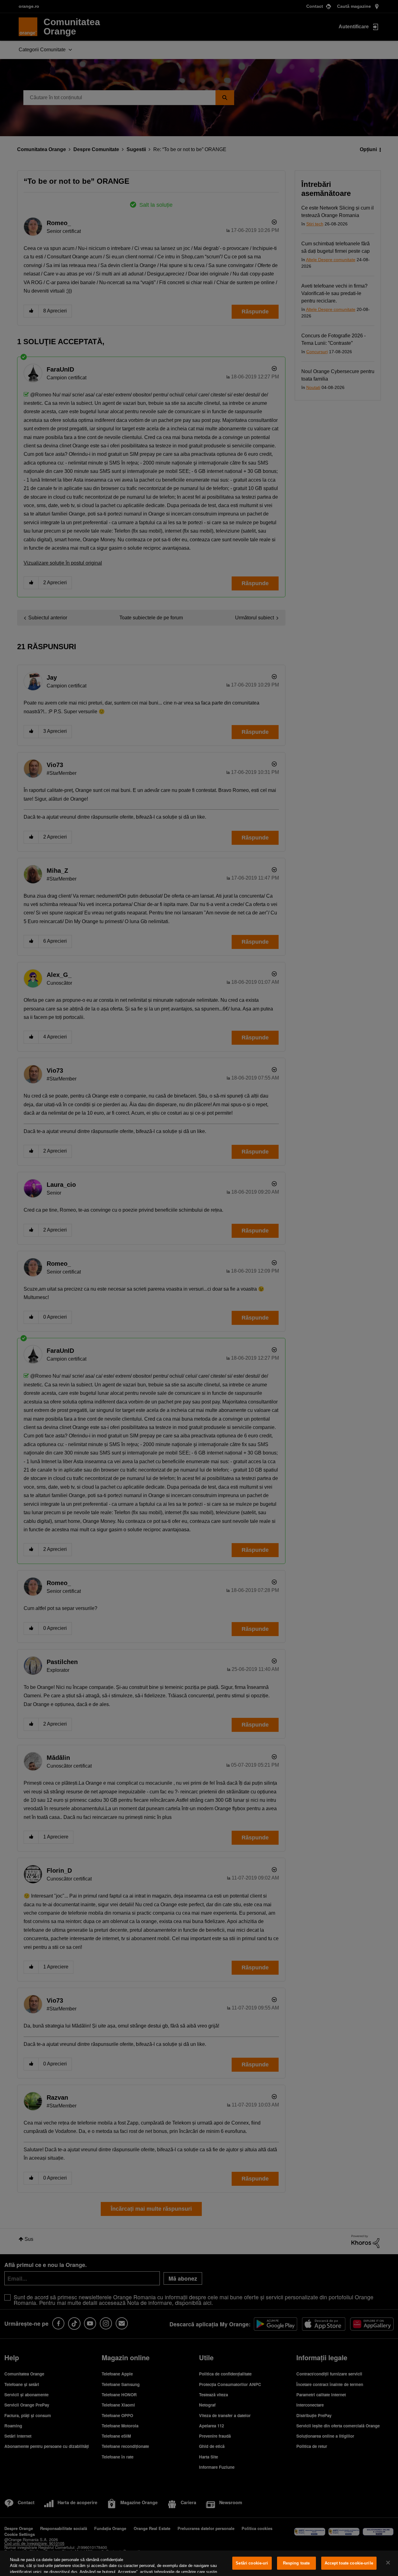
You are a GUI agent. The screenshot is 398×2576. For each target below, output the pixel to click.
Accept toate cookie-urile (349, 2563)
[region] (199, 2563)
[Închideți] (388, 2563)
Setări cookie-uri (252, 2563)
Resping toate (296, 2563)
